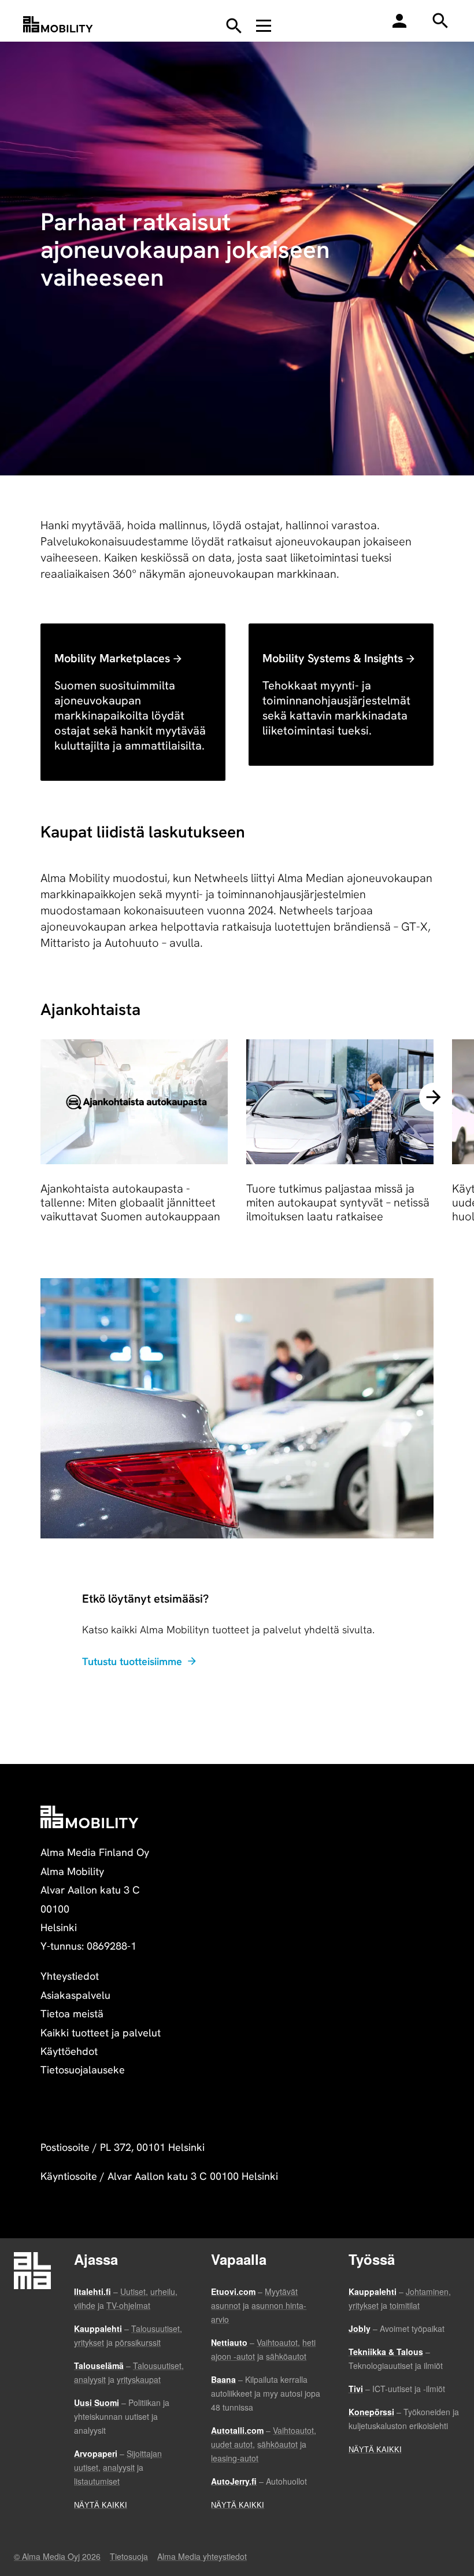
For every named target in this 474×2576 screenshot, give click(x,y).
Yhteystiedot (70, 1976)
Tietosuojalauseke (83, 2070)
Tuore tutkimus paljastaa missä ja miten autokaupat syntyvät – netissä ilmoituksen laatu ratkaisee (338, 1203)
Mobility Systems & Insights (333, 658)
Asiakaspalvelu (75, 1995)
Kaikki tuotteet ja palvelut (101, 2033)
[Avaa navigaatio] (264, 25)
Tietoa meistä (72, 2014)
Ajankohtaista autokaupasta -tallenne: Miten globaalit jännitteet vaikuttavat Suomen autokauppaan (130, 1203)
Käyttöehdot (69, 2051)
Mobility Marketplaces (112, 658)
